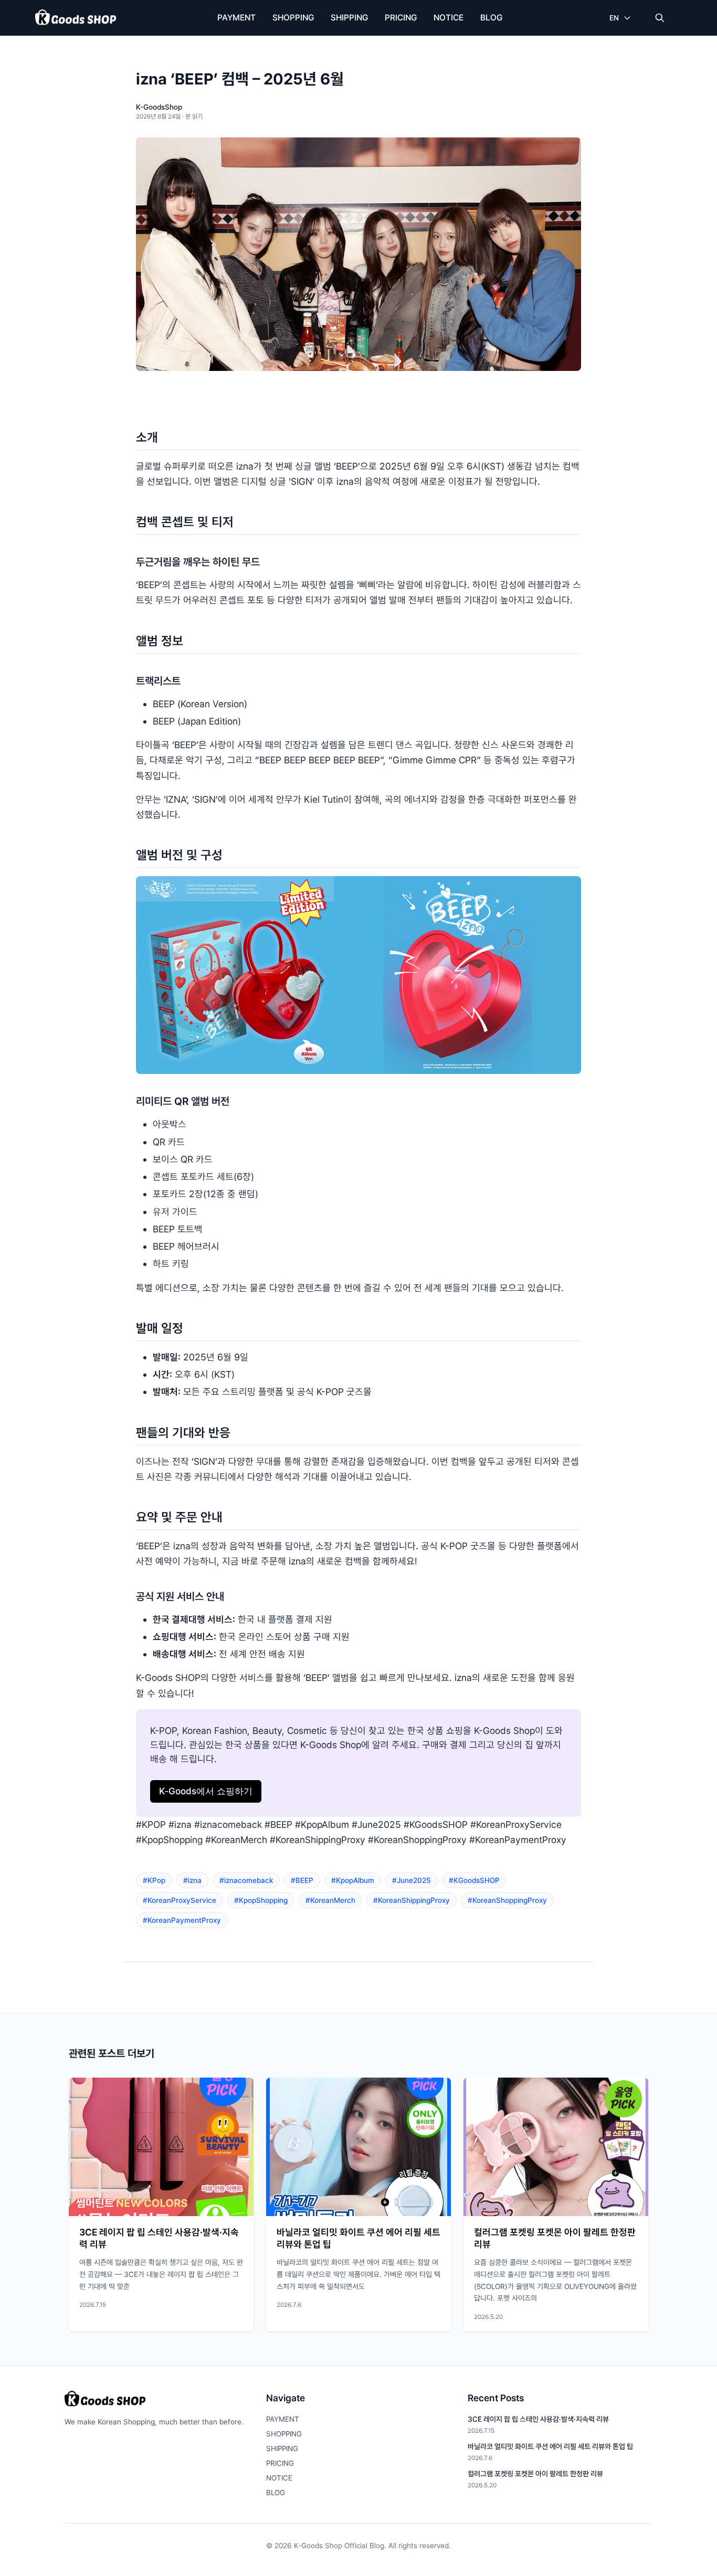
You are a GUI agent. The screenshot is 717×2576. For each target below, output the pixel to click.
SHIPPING (349, 18)
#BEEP (302, 1880)
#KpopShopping (261, 1900)
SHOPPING (293, 18)
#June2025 (412, 1880)
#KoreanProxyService (180, 1900)
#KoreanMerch (330, 1900)
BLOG (491, 18)
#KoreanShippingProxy (412, 1900)
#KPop (154, 1880)
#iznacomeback (246, 1880)
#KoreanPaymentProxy (182, 1920)
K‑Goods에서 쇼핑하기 (206, 1791)
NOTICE (449, 18)
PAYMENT (236, 18)
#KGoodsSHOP (474, 1880)
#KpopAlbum (353, 1880)
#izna (192, 1880)
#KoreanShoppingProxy (507, 1900)
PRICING (401, 18)
